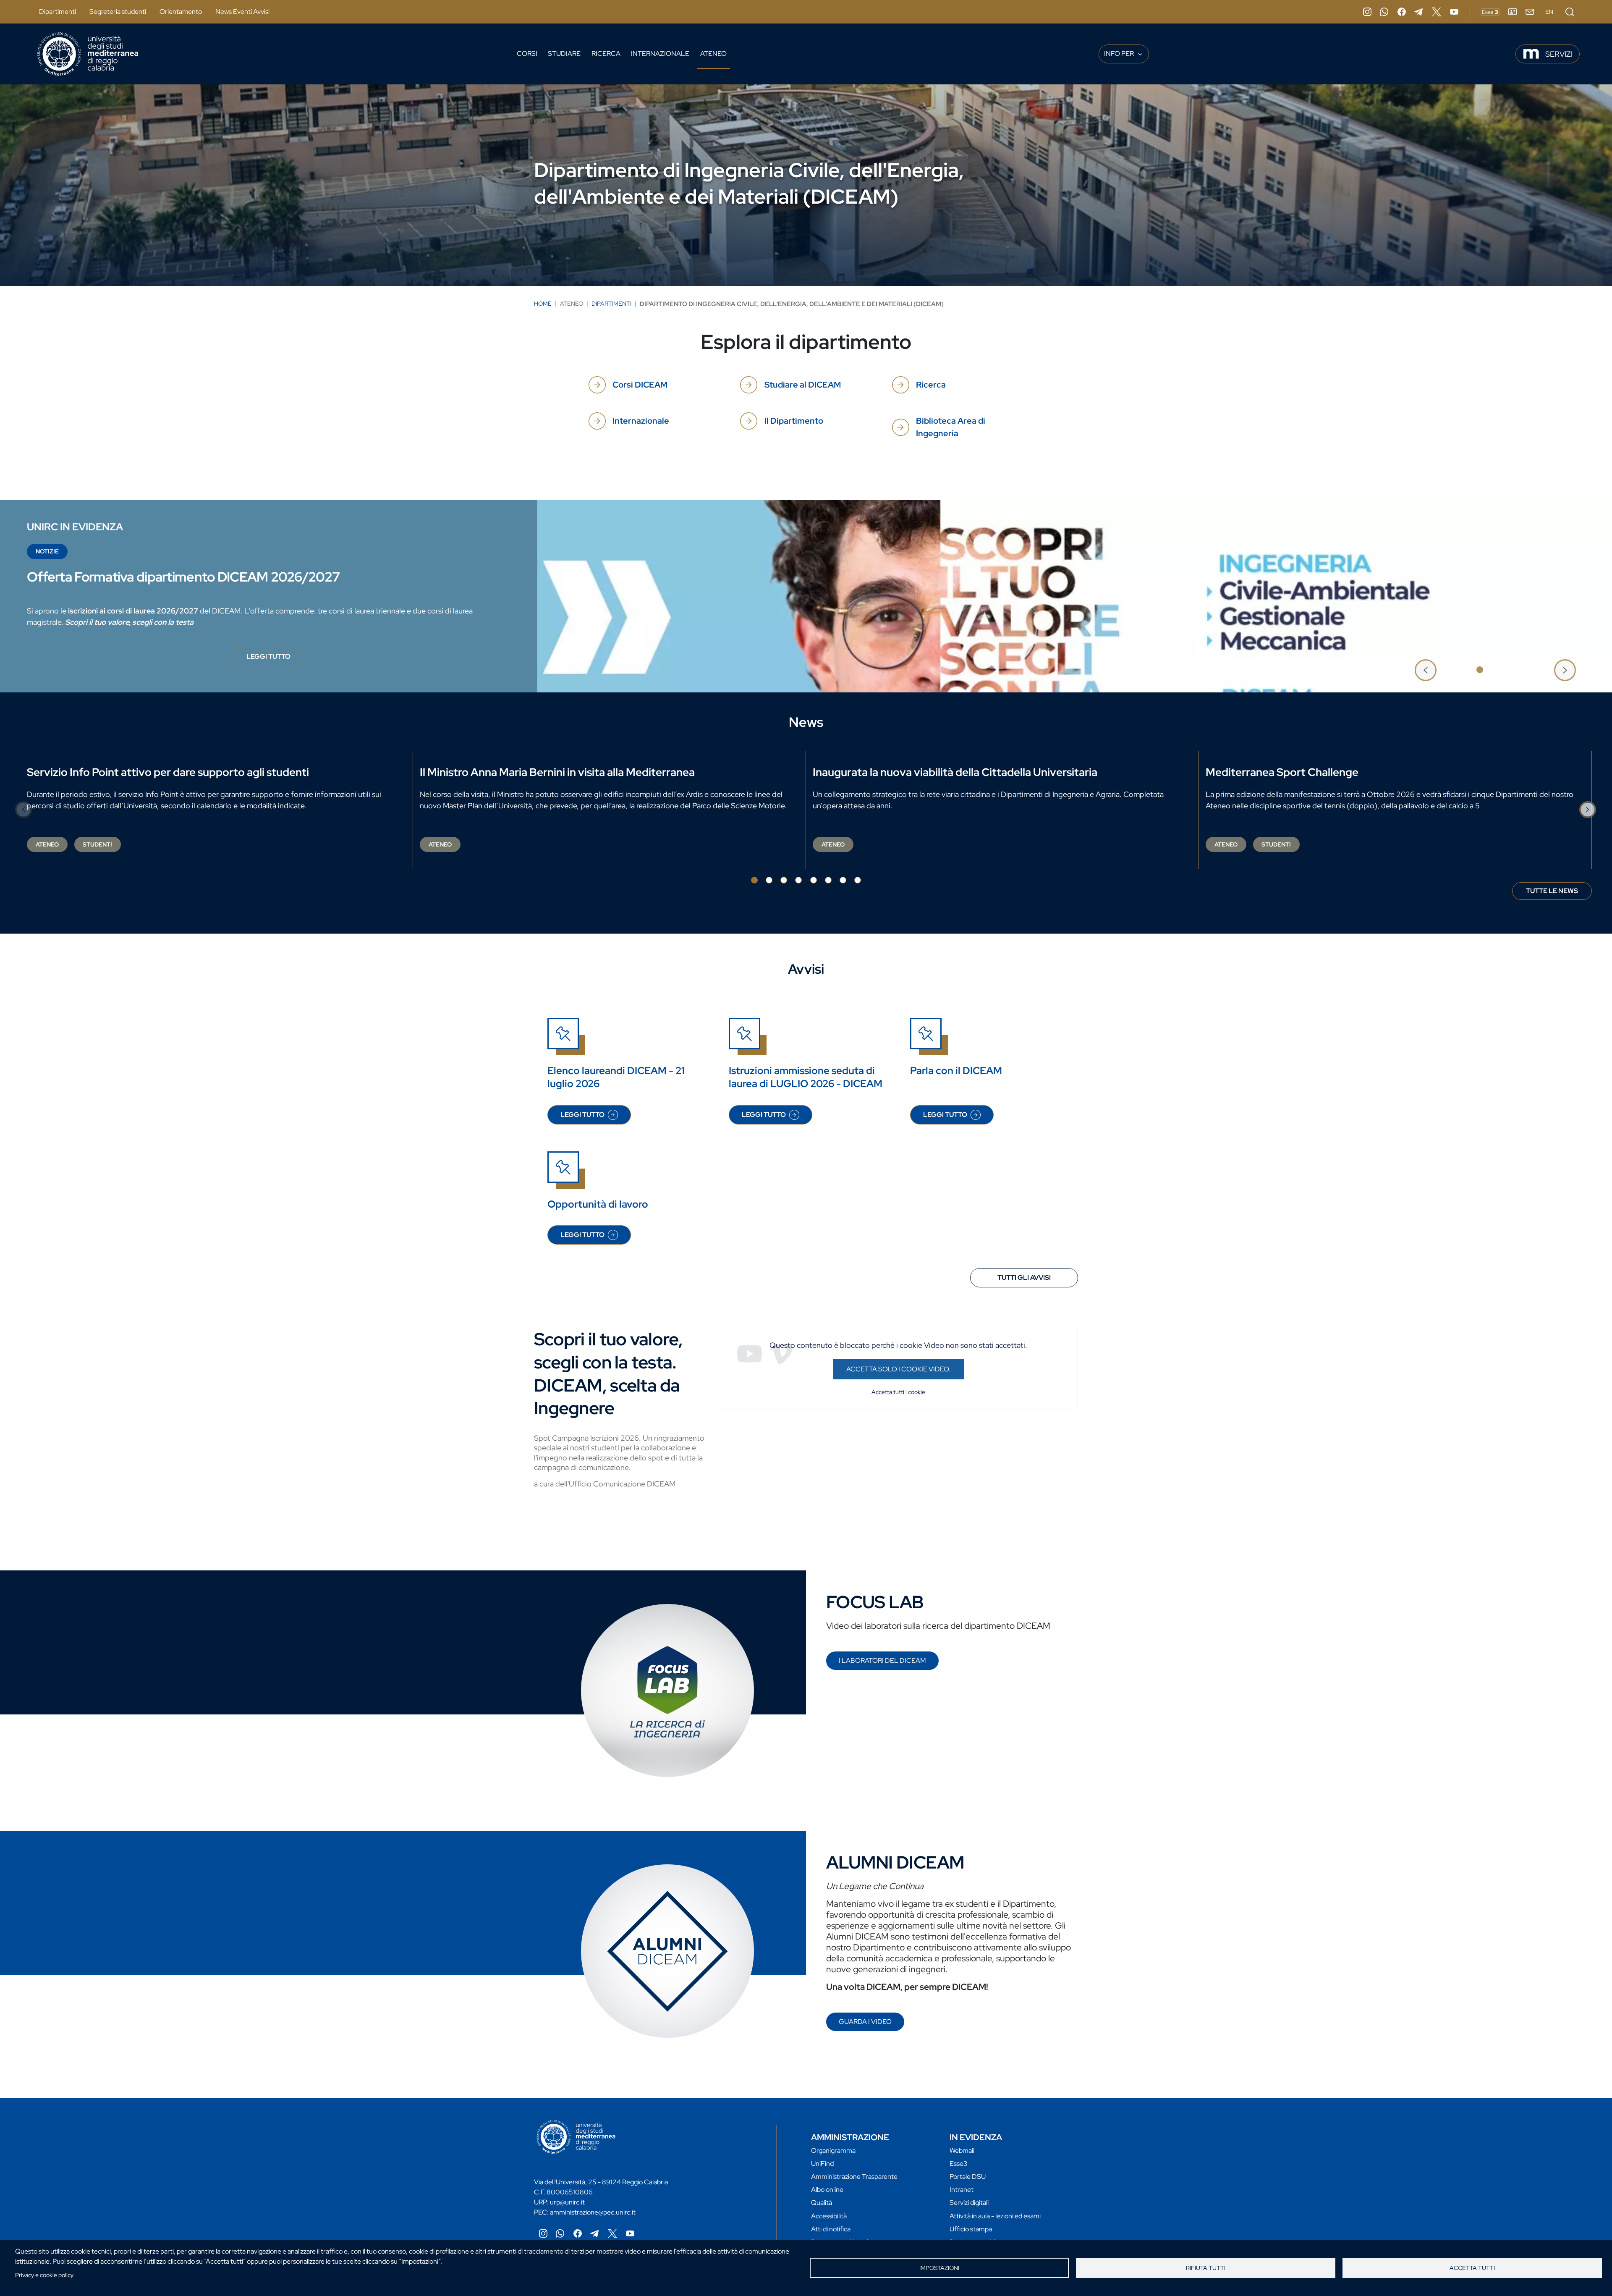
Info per (1120, 54)
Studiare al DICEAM (803, 385)
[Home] (88, 54)
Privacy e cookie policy (44, 2275)
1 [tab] (1480, 670)
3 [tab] (1509, 670)
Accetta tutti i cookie (898, 1392)
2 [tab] (1494, 670)
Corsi (527, 54)
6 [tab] (828, 880)
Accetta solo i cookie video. (898, 1369)
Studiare (564, 54)
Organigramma (833, 2151)
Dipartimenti (58, 12)
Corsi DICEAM (640, 385)
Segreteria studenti (118, 12)
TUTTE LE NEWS (1552, 891)
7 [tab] (843, 880)
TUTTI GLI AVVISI (1024, 1278)
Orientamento (181, 12)
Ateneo (713, 54)
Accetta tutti (1472, 2268)
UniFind (822, 2164)
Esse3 (959, 2164)
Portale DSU (968, 2177)
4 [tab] (798, 880)
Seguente (1565, 670)
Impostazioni (939, 2268)
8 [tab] (858, 880)
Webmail (962, 2151)
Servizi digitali (969, 2203)
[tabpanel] (806, 596)
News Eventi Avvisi (242, 12)
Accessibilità (829, 2216)
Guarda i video (865, 2022)
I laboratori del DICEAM (882, 1660)
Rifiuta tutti (1206, 2268)
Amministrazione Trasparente (854, 2177)
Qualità (822, 2203)
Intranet (962, 2190)
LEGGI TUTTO (275, 659)
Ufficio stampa (971, 2229)
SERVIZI (1559, 54)
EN (1549, 12)
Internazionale (660, 54)
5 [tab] (814, 880)
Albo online (827, 2190)
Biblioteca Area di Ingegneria (951, 427)
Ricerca (606, 54)
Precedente (1426, 670)
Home (543, 304)
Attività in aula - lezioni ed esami (995, 2216)
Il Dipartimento (794, 421)
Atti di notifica (831, 2229)
